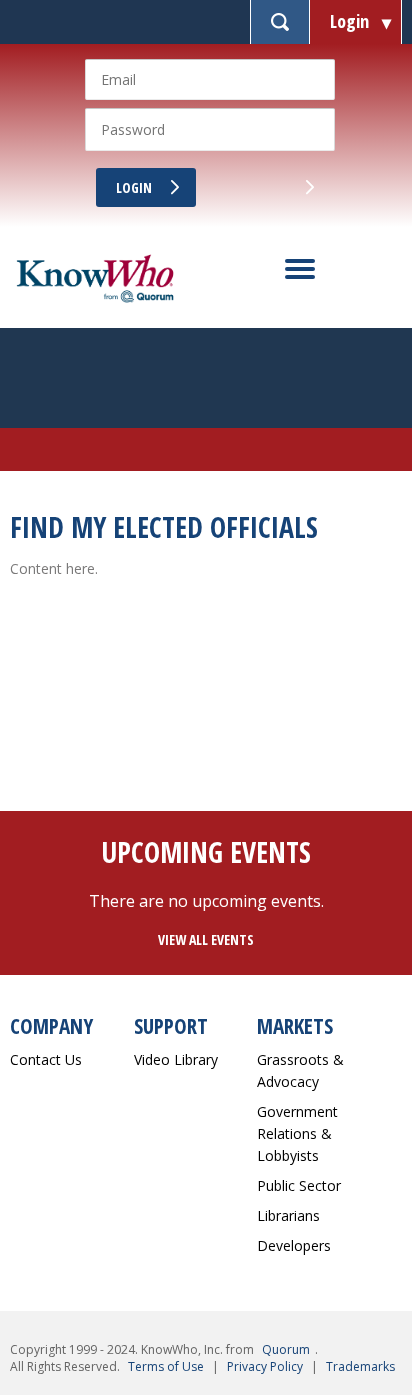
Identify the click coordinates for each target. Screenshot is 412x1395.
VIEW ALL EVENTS (206, 939)
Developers (294, 1245)
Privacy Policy (265, 1366)
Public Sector (299, 1185)
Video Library (176, 1059)
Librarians (288, 1215)
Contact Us (46, 1059)
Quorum (286, 1349)
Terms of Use (166, 1366)
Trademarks (360, 1366)
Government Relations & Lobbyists (297, 1133)
